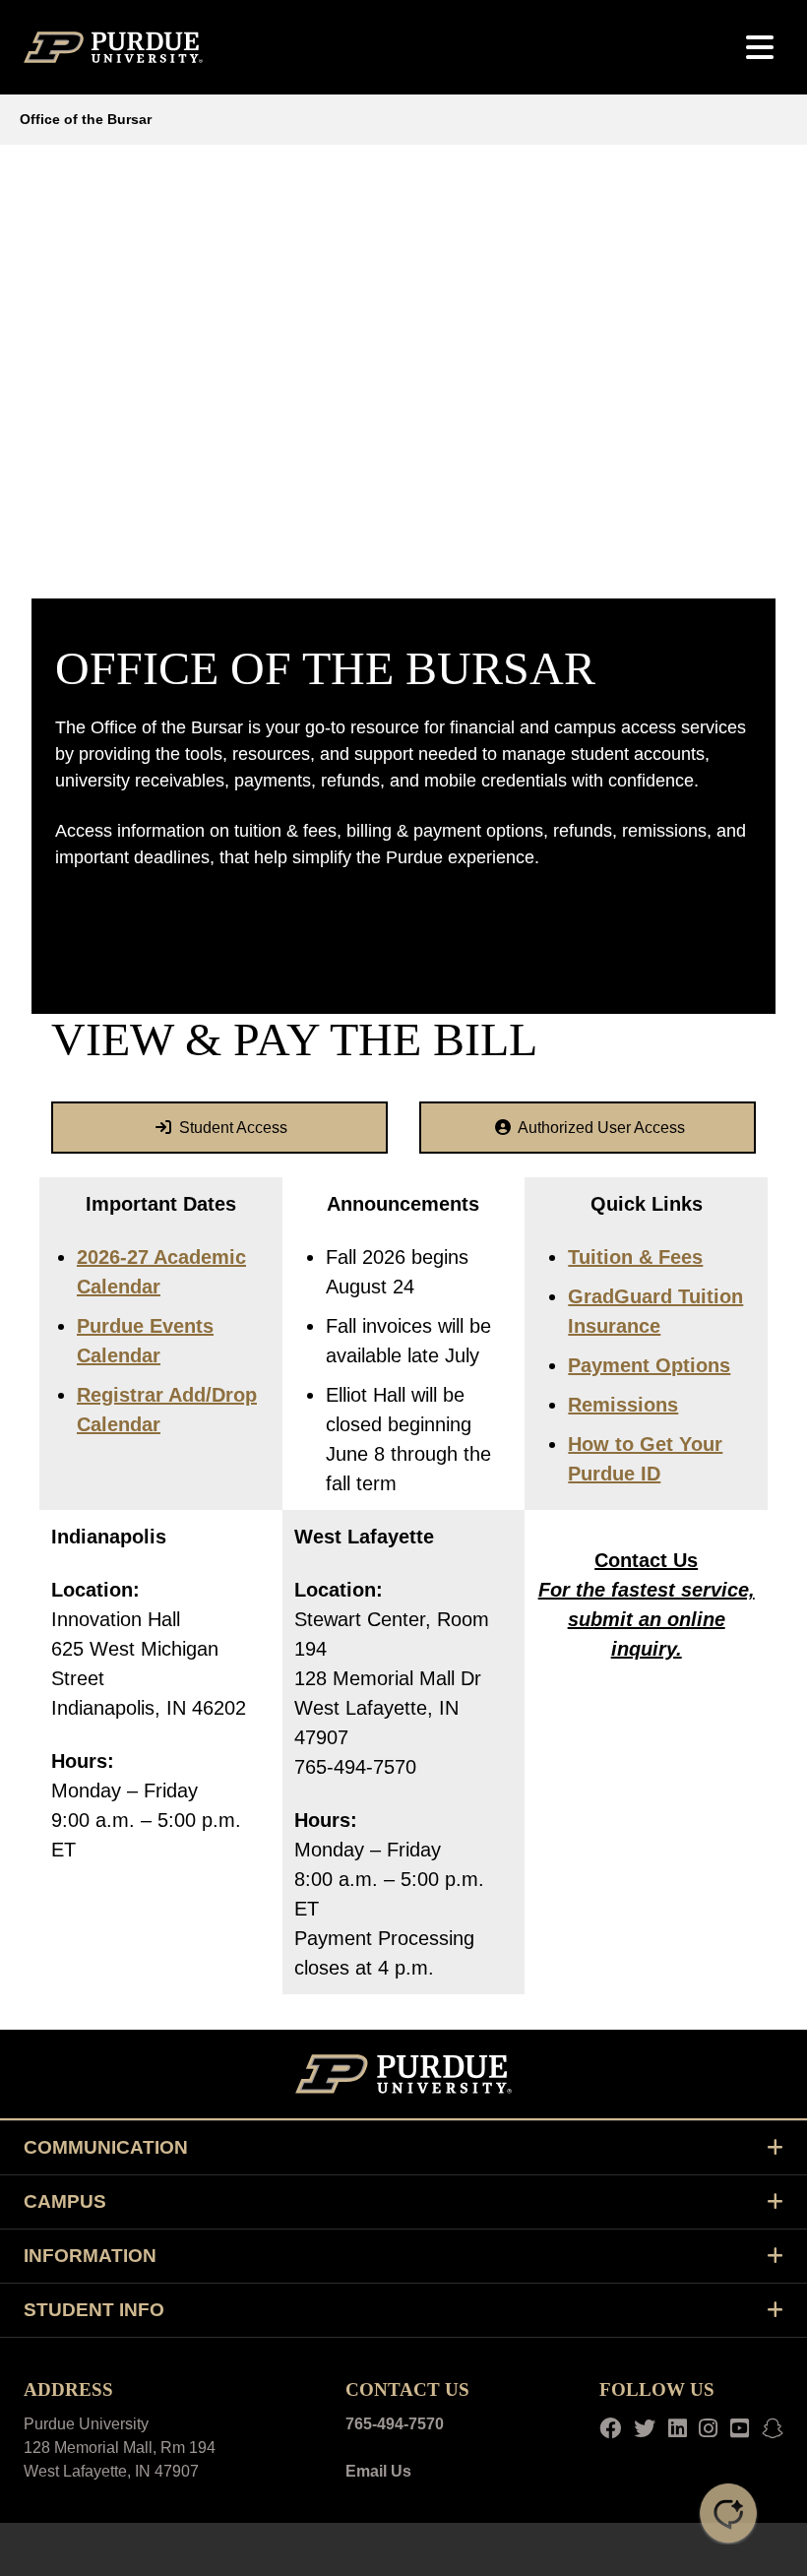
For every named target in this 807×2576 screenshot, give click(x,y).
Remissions (623, 1405)
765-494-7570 (395, 2424)
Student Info (94, 2310)
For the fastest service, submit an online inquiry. (647, 1619)
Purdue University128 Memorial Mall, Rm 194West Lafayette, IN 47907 (120, 2448)
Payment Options (649, 1365)
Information (90, 2256)
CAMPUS (65, 2201)
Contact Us (646, 1560)
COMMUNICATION (106, 2147)
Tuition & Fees (635, 1257)
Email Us (378, 2471)
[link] (219, 1128)
